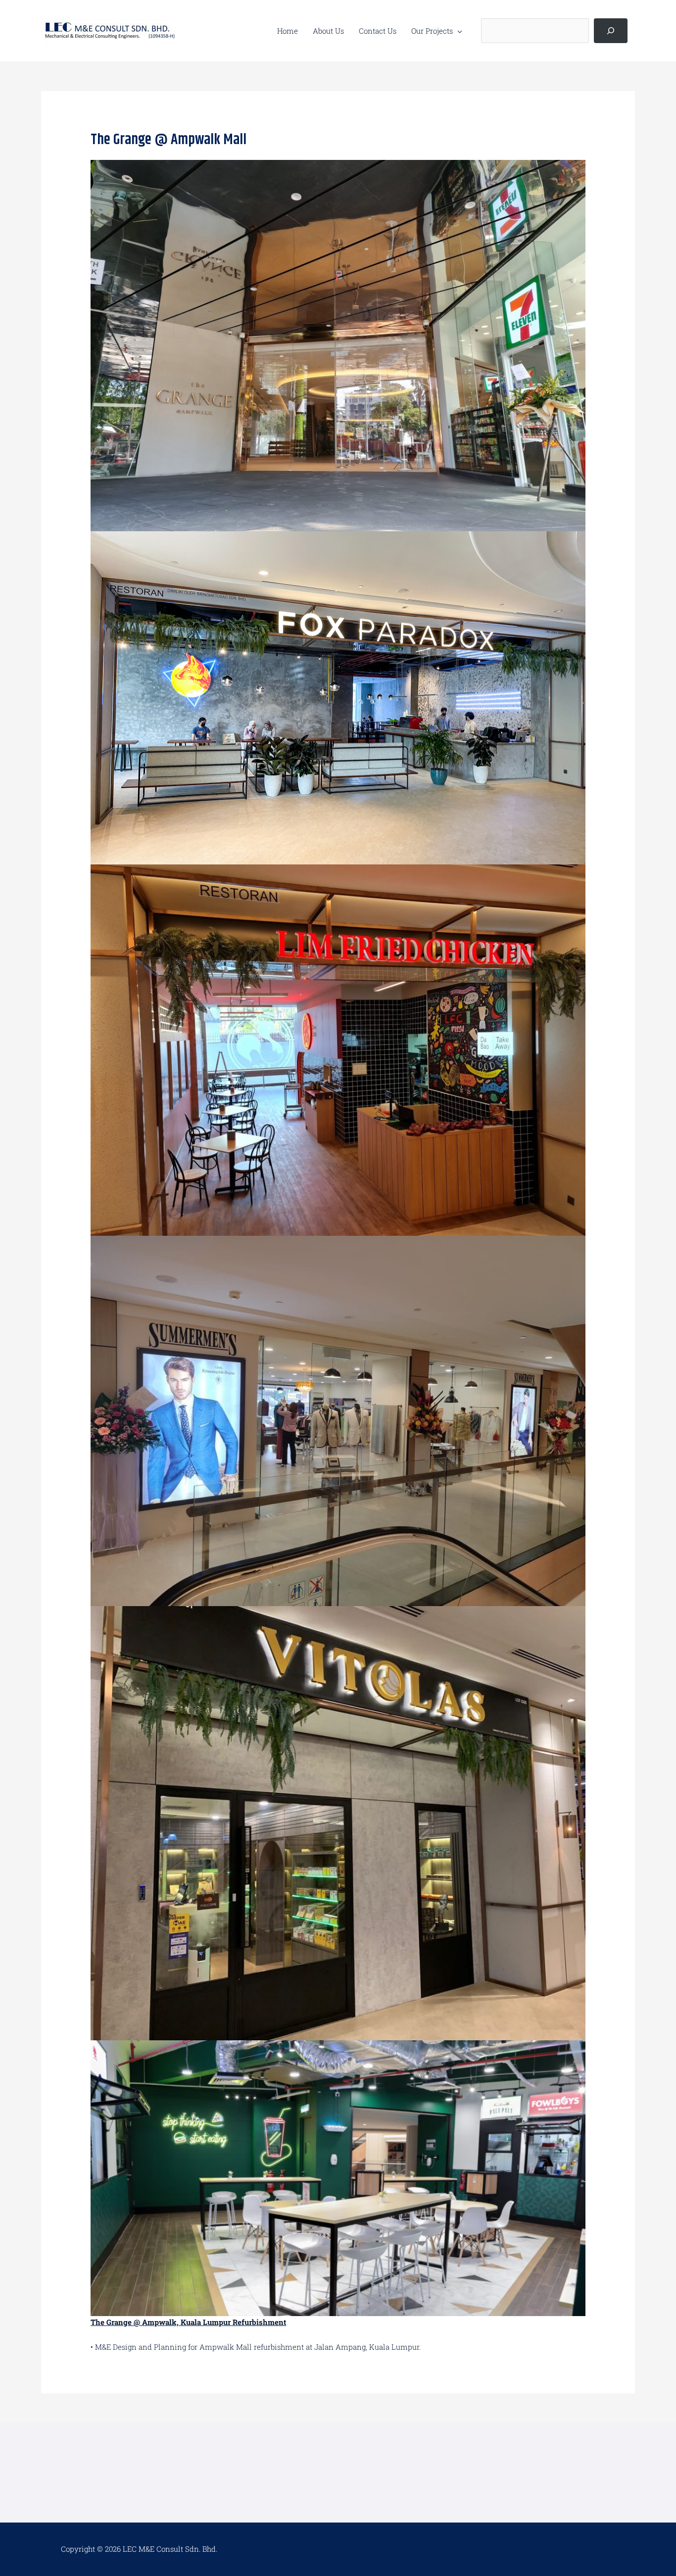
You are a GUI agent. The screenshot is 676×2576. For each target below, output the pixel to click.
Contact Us (378, 31)
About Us (328, 31)
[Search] (611, 31)
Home (288, 31)
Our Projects (432, 31)
